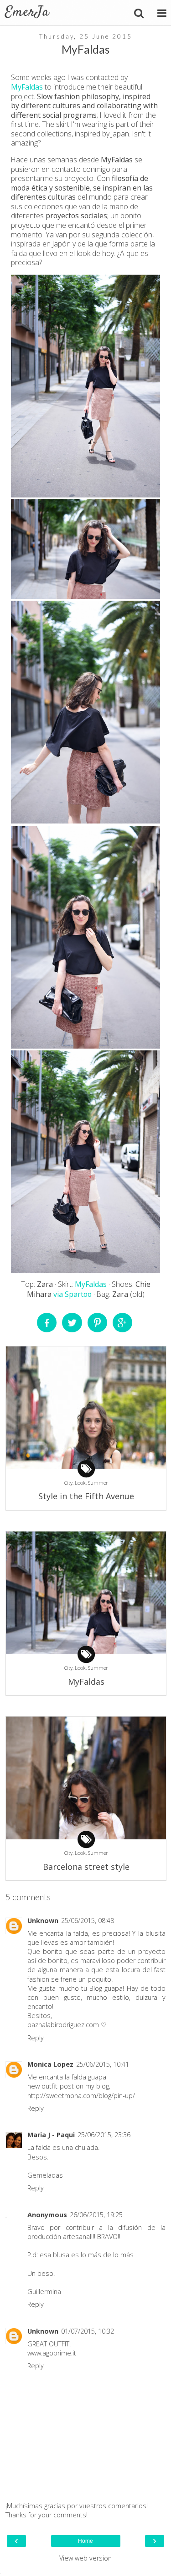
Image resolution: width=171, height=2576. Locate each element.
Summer (98, 1483)
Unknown (43, 1921)
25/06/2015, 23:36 (104, 2135)
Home (85, 2541)
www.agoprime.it (52, 2353)
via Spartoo (73, 1294)
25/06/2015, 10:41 (103, 2064)
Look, (81, 1483)
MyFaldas (27, 87)
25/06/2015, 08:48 (88, 1921)
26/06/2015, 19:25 (96, 2215)
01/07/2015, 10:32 (88, 2331)
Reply (36, 2038)
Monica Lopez (50, 2064)
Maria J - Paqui (51, 2135)
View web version (85, 2558)
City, (70, 1483)
